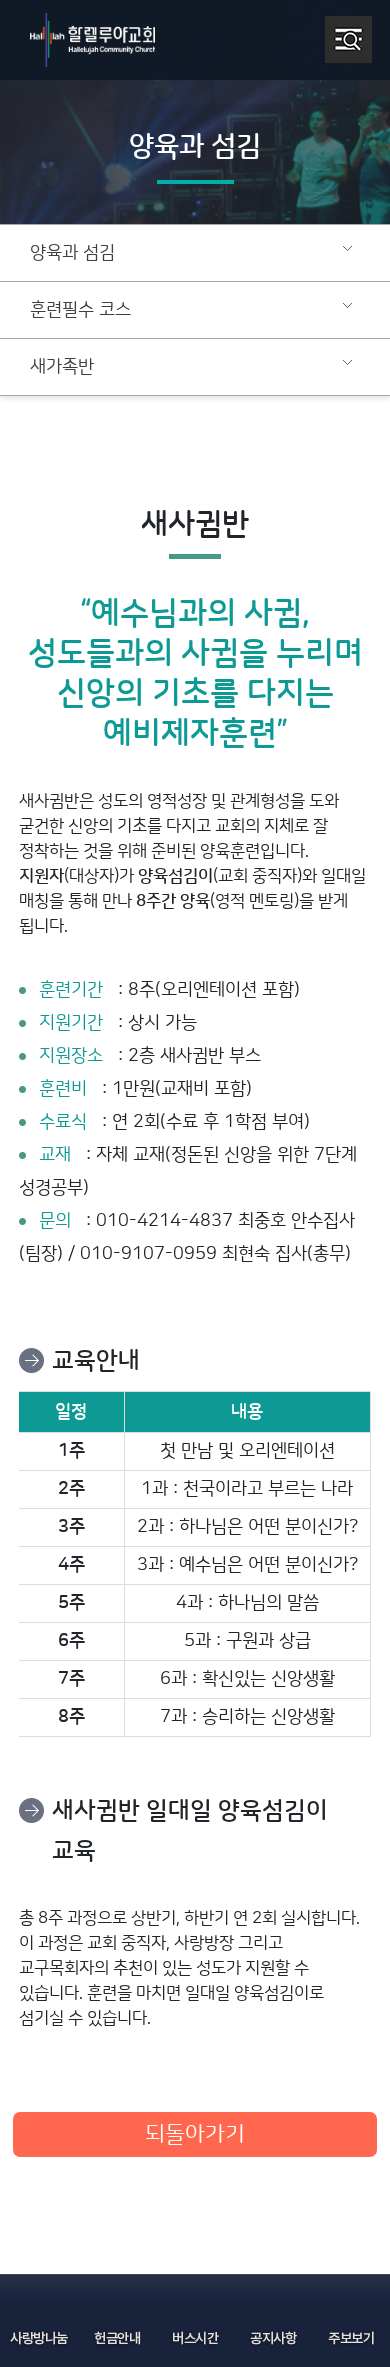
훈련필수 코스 (80, 310)
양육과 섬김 (72, 253)
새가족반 (62, 367)
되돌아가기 (195, 2134)
